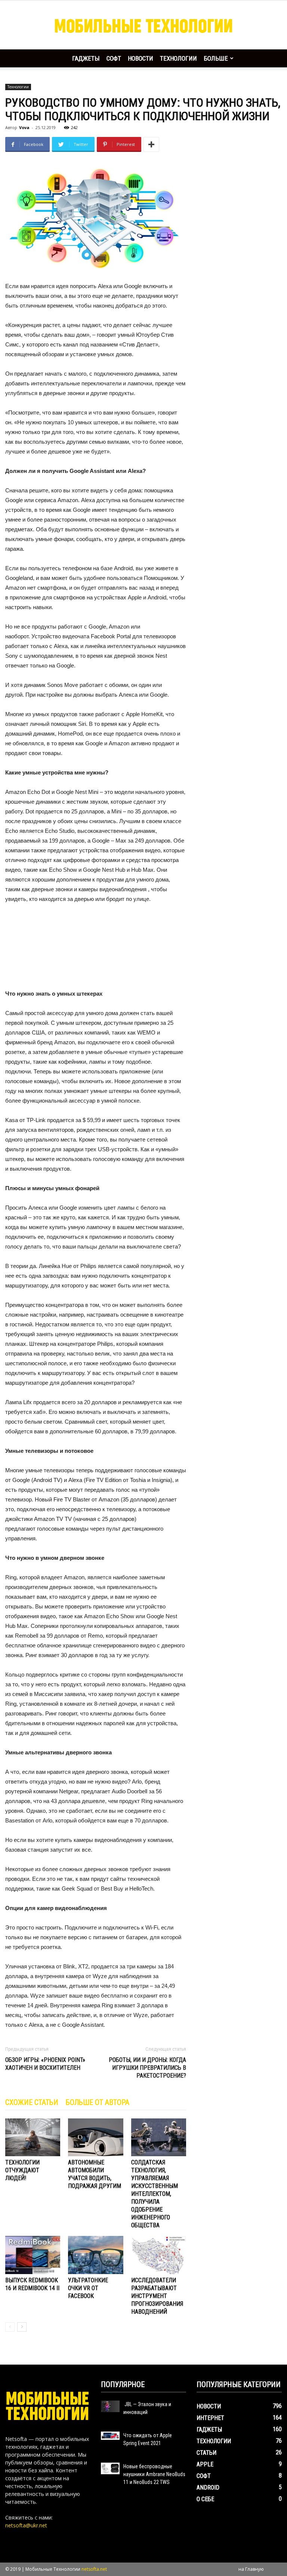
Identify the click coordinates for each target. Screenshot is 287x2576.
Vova (24, 127)
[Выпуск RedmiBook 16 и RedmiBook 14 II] (33, 2255)
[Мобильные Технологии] (143, 25)
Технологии (178, 58)
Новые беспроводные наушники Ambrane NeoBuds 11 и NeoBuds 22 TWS (154, 2474)
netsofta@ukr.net (26, 2525)
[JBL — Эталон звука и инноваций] (110, 2406)
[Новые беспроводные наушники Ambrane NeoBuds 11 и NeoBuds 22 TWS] (110, 2468)
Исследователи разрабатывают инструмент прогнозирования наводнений (157, 2296)
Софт (114, 58)
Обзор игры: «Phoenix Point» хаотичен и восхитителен (45, 2064)
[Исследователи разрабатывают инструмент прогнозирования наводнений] (159, 2255)
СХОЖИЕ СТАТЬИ (32, 2102)
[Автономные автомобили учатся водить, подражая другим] (95, 2137)
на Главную (251, 2569)
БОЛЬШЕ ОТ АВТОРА (98, 2102)
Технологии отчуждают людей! (22, 2170)
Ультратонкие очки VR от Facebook (88, 2288)
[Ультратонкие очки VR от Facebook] (95, 2255)
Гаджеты (86, 58)
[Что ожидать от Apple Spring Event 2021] (110, 2436)
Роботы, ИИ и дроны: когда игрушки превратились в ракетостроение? (147, 2068)
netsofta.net (94, 2569)
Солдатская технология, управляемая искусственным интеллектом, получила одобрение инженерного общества (155, 2194)
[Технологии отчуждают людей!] (33, 2137)
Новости (141, 58)
